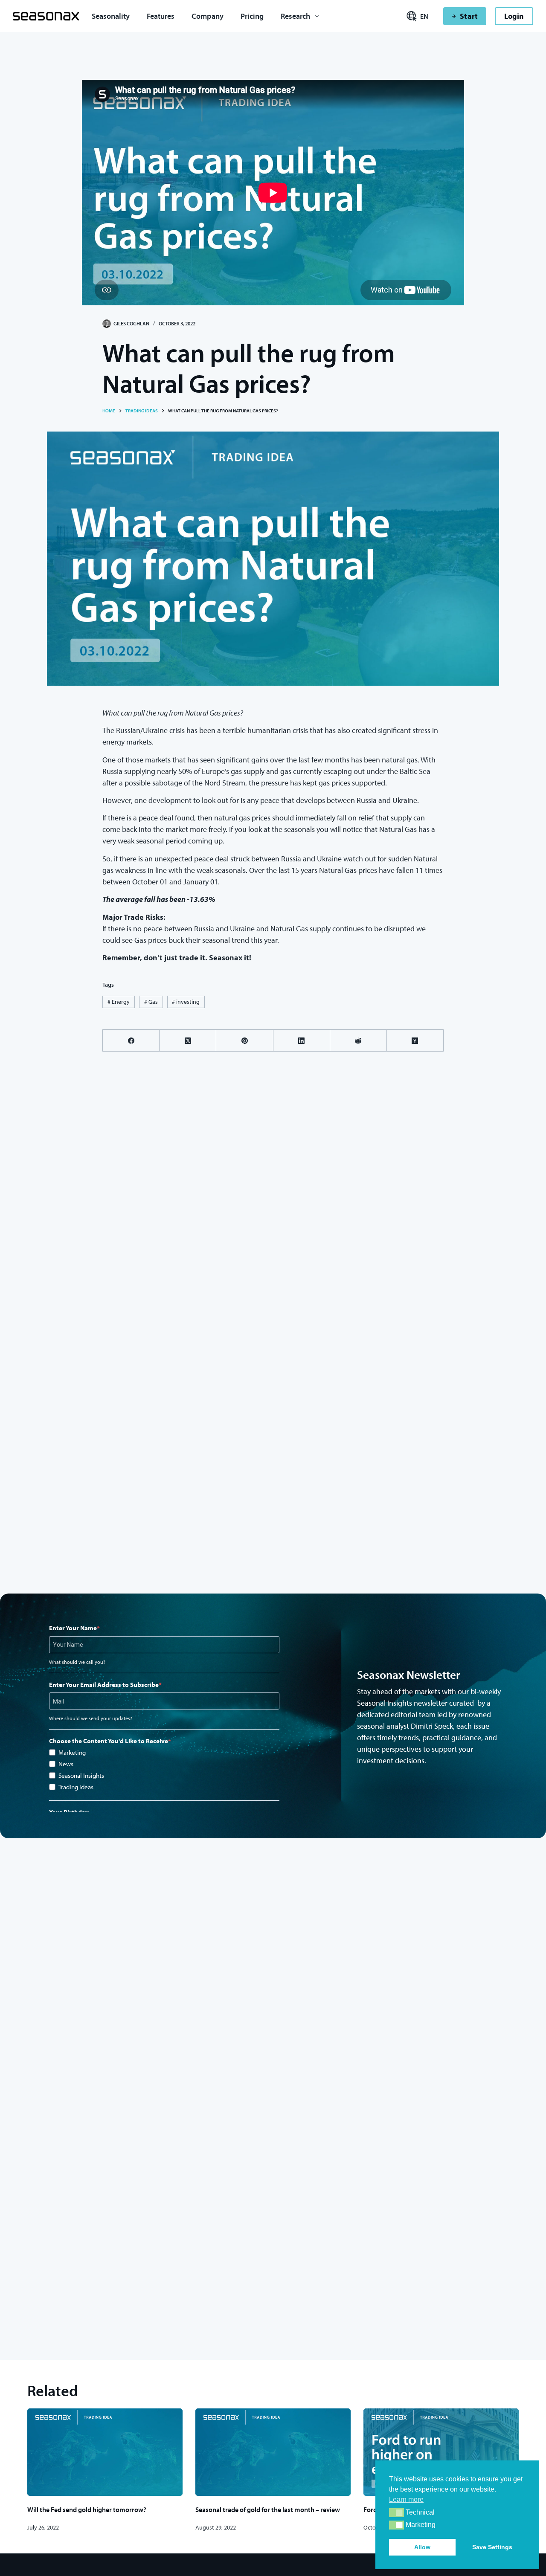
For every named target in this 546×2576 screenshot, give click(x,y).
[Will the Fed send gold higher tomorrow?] (105, 2452)
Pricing (252, 16)
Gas (151, 1002)
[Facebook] (131, 1041)
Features (161, 16)
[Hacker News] (415, 1041)
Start (469, 16)
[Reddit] (359, 1041)
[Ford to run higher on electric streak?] (441, 2452)
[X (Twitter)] (188, 1041)
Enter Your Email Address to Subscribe (104, 1685)
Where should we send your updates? (91, 1718)
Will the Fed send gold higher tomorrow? (87, 2509)
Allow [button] (422, 2547)
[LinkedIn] (302, 1041)
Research (295, 16)
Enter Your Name (73, 1628)
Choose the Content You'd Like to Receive (109, 1741)
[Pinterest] (245, 1041)
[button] (396, 2513)
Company (208, 16)
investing (186, 1002)
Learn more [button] (406, 2499)
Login (514, 16)
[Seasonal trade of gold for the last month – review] (273, 2452)
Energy (119, 1002)
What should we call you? (77, 1662)
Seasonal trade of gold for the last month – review (268, 2509)
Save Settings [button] (492, 2547)
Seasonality (111, 16)
